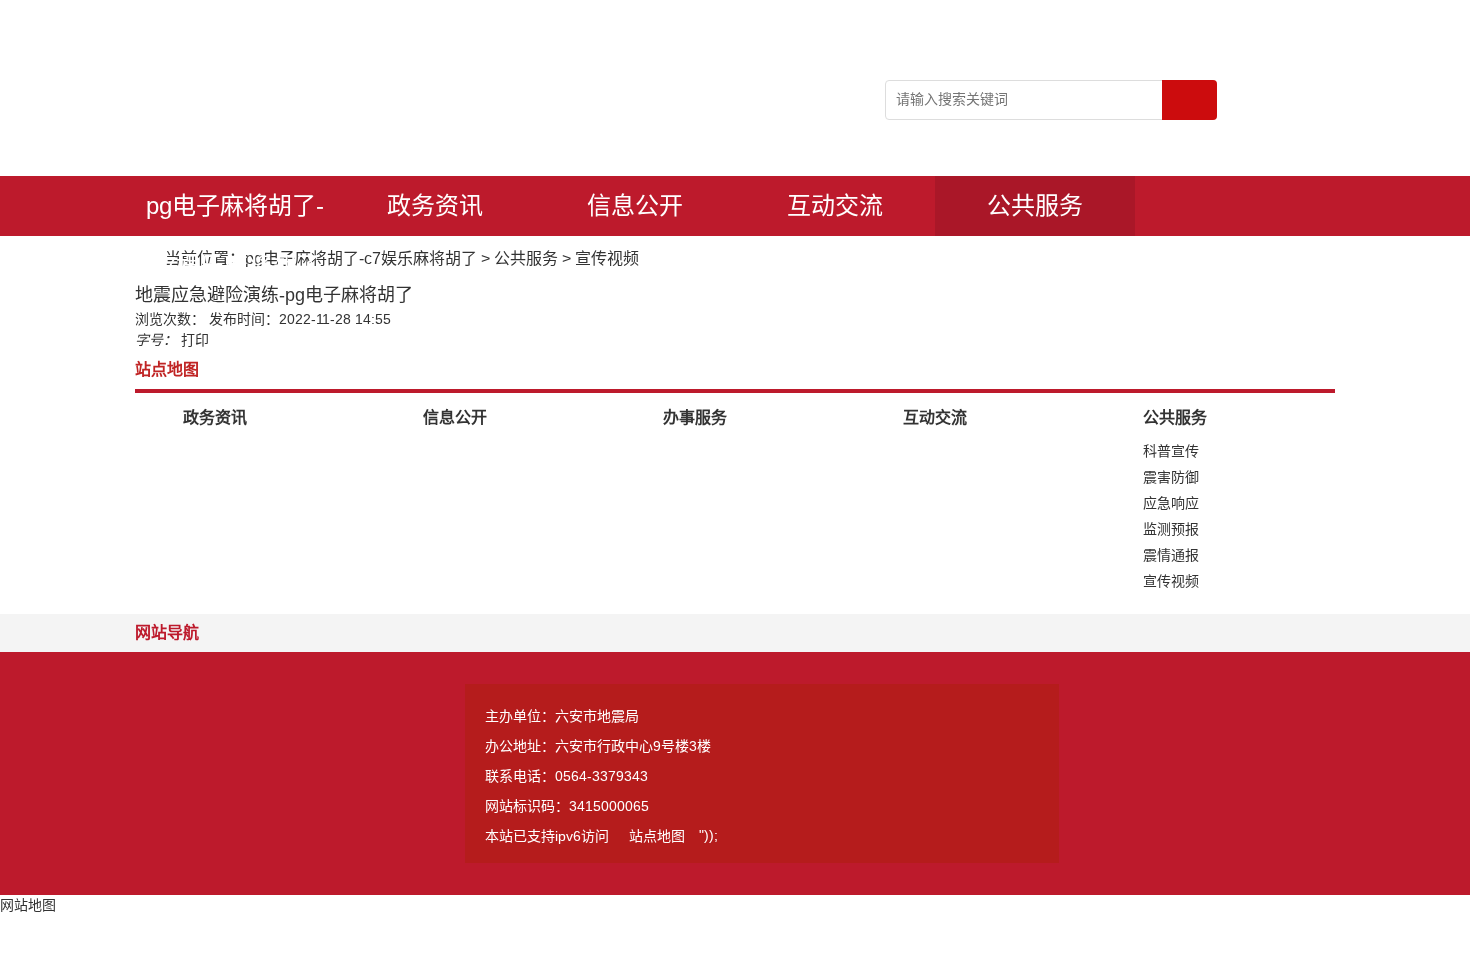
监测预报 (1171, 529)
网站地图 (28, 905)
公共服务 (1035, 205)
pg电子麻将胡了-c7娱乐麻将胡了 (235, 214)
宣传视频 (607, 258)
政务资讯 (435, 205)
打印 (195, 340)
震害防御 (1171, 477)
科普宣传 (1171, 451)
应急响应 (1171, 503)
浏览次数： (170, 319)
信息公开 (635, 205)
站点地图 (657, 836)
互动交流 (835, 205)
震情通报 (1171, 555)
